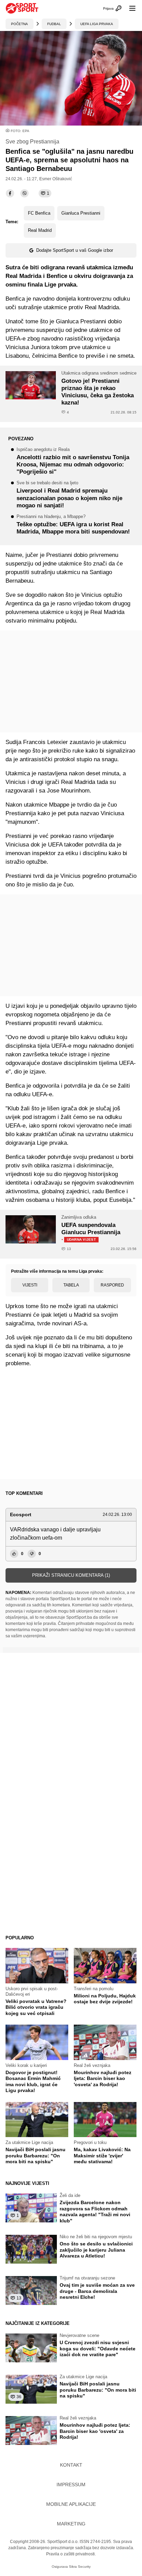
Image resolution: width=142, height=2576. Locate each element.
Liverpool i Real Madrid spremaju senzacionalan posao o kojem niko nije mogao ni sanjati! (69, 495)
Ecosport (21, 1515)
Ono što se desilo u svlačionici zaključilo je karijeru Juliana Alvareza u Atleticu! (96, 2250)
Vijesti (30, 1285)
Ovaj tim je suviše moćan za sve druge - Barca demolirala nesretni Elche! (97, 2291)
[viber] (24, 193)
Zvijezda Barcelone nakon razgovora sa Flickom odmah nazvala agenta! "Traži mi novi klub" (95, 2212)
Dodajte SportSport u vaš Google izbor (75, 250)
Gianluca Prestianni (81, 213)
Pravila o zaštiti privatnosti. (71, 2554)
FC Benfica (39, 213)
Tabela (71, 1285)
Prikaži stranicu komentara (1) (71, 1575)
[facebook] (10, 193)
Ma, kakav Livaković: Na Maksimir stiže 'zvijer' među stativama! (102, 2155)
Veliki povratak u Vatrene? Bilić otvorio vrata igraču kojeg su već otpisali (36, 2007)
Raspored (112, 1285)
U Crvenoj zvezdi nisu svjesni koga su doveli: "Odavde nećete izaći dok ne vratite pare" (98, 2348)
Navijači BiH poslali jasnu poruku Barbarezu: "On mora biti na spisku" (35, 2155)
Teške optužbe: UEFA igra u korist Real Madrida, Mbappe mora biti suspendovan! (73, 525)
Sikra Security (80, 2567)
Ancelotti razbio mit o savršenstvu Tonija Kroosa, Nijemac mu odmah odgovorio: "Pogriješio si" (73, 461)
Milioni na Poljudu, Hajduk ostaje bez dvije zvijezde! (105, 1999)
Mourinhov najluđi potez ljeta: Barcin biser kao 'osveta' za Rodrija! (103, 2078)
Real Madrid (40, 230)
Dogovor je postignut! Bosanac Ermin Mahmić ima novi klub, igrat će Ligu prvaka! (33, 2082)
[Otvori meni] (129, 8)
